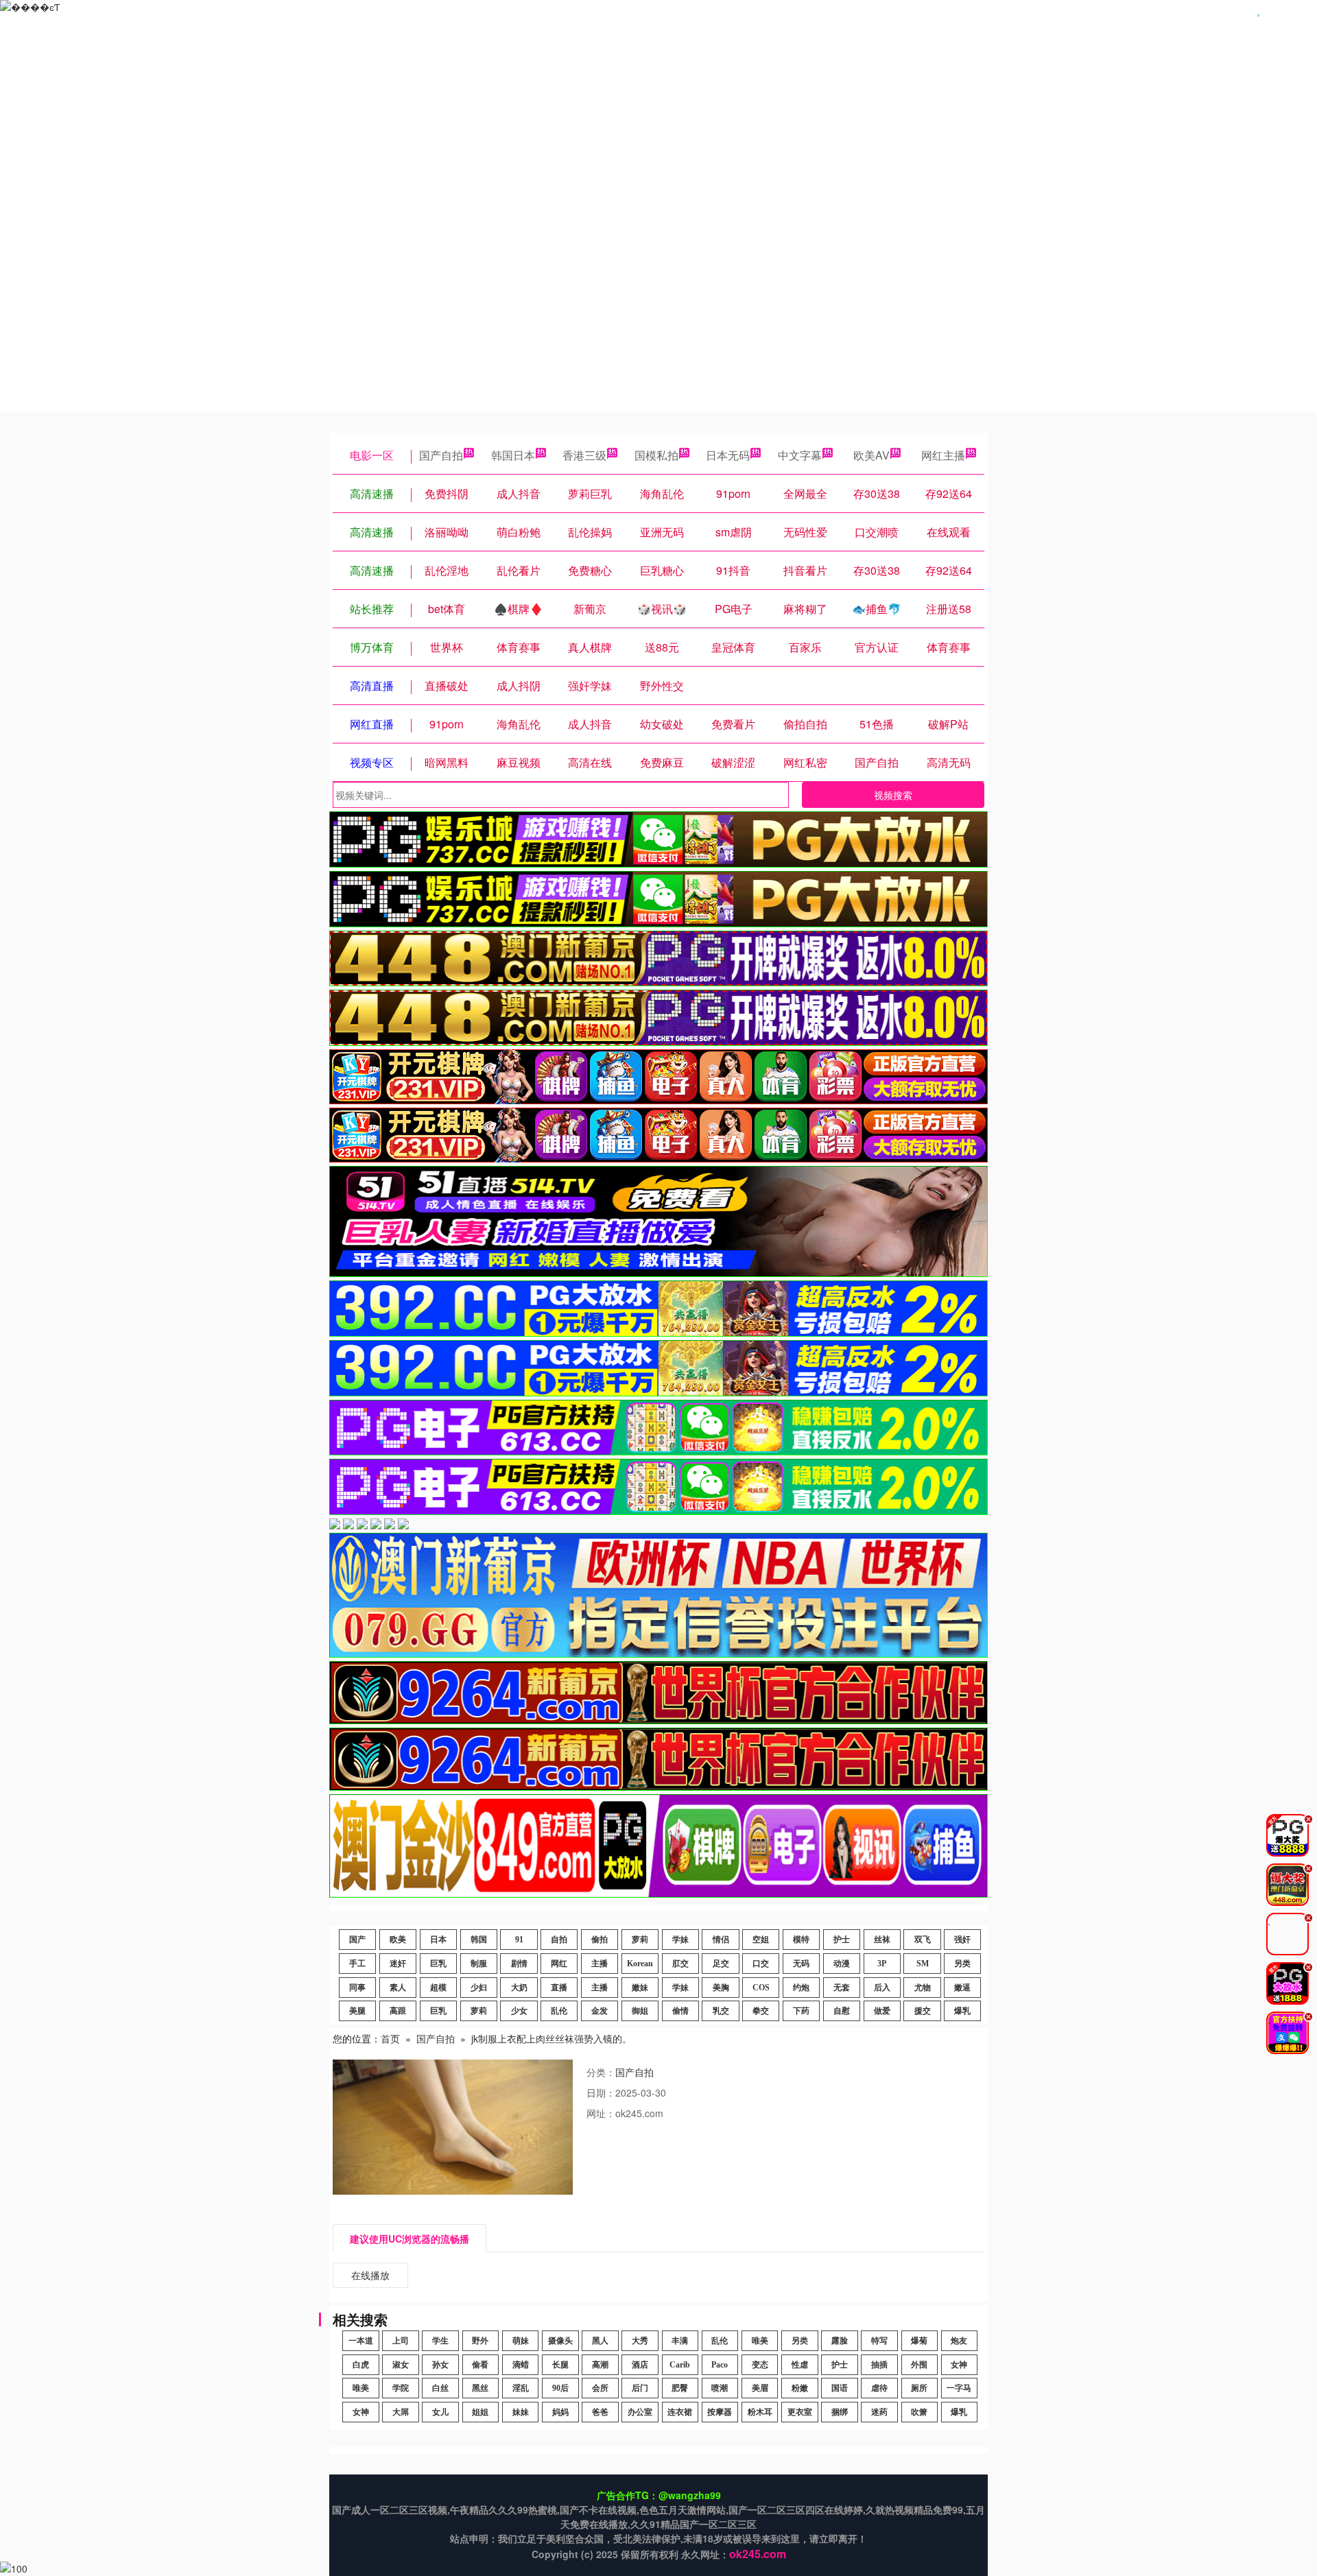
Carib (680, 2365)
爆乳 (962, 2011)
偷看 (480, 2365)
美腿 (357, 2011)
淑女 (401, 2365)
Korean (640, 1964)
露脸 (840, 2341)
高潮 (600, 2365)
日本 (438, 1940)
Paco (720, 2365)
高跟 (398, 2011)
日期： (601, 2092)
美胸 (721, 1988)
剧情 (519, 1964)
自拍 (559, 1940)
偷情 (680, 2011)
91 (519, 1940)
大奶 (519, 1988)
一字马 (959, 2388)
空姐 (761, 1940)
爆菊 (919, 2341)
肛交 (680, 1964)
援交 (923, 2011)
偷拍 (600, 1940)
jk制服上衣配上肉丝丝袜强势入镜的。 (551, 2038)
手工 (357, 1964)
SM (923, 1964)
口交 (761, 1964)
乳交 (721, 2011)
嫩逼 (962, 1988)
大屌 (401, 2412)
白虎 (361, 2365)
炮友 (959, 2341)
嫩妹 (640, 1988)
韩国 (479, 1940)
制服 (479, 1964)
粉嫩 (800, 2388)
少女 (519, 2011)
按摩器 (720, 2412)
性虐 (800, 2365)
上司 (401, 2341)
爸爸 (600, 2412)
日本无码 (728, 455)
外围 (919, 2365)
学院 (401, 2388)
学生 (440, 2341)
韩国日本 (513, 455)
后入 (882, 1988)
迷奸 (398, 1964)
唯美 (760, 2341)
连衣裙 (680, 2412)
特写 (879, 2341)
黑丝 (480, 2388)
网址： (601, 2113)
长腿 (560, 2365)
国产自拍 (441, 455)
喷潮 (720, 2388)
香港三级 (584, 455)
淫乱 (521, 2388)
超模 (438, 1988)
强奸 (962, 1940)
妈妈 (560, 2412)
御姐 (640, 2011)
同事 (357, 1988)
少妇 (479, 1988)
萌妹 (521, 2341)
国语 (840, 2388)
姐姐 (480, 2412)
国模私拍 (656, 455)
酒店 (640, 2365)
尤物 (923, 1988)
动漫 (842, 1964)
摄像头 (560, 2341)
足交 (721, 1964)
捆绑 (840, 2412)
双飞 (923, 1940)
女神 (959, 2365)
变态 (760, 2365)
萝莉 (640, 1940)
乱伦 (559, 2011)
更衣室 (800, 2412)
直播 (559, 1988)
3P (882, 1964)
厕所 (919, 2388)
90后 (560, 2388)
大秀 (640, 2341)
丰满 (680, 2341)
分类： (601, 2072)
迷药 (879, 2412)
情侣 (721, 1940)
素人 (398, 1988)
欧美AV (871, 455)
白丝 (440, 2388)
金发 (600, 2011)
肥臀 (680, 2388)
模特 (801, 1940)
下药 (801, 2011)
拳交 (761, 2011)
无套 (842, 1988)
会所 (600, 2388)
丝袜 (882, 1940)
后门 (640, 2388)
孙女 (440, 2365)
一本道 (361, 2341)
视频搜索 (893, 795)
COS (761, 1988)
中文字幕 (800, 455)
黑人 (600, 2341)
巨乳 (438, 1964)
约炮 (801, 1988)
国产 (357, 1940)
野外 (480, 2341)
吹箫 (919, 2412)
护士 (842, 1940)
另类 (962, 1964)
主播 (600, 1964)
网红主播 (943, 455)
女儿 (440, 2412)
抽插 (879, 2365)
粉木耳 (760, 2412)
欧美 (398, 1940)
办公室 (640, 2412)
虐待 (879, 2388)
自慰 (842, 2011)
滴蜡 (521, 2365)
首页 (390, 2038)
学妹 (680, 1940)
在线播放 (370, 2275)
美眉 (760, 2388)
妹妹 (521, 2412)
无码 (801, 1964)
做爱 (882, 2011)
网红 (559, 1964)
